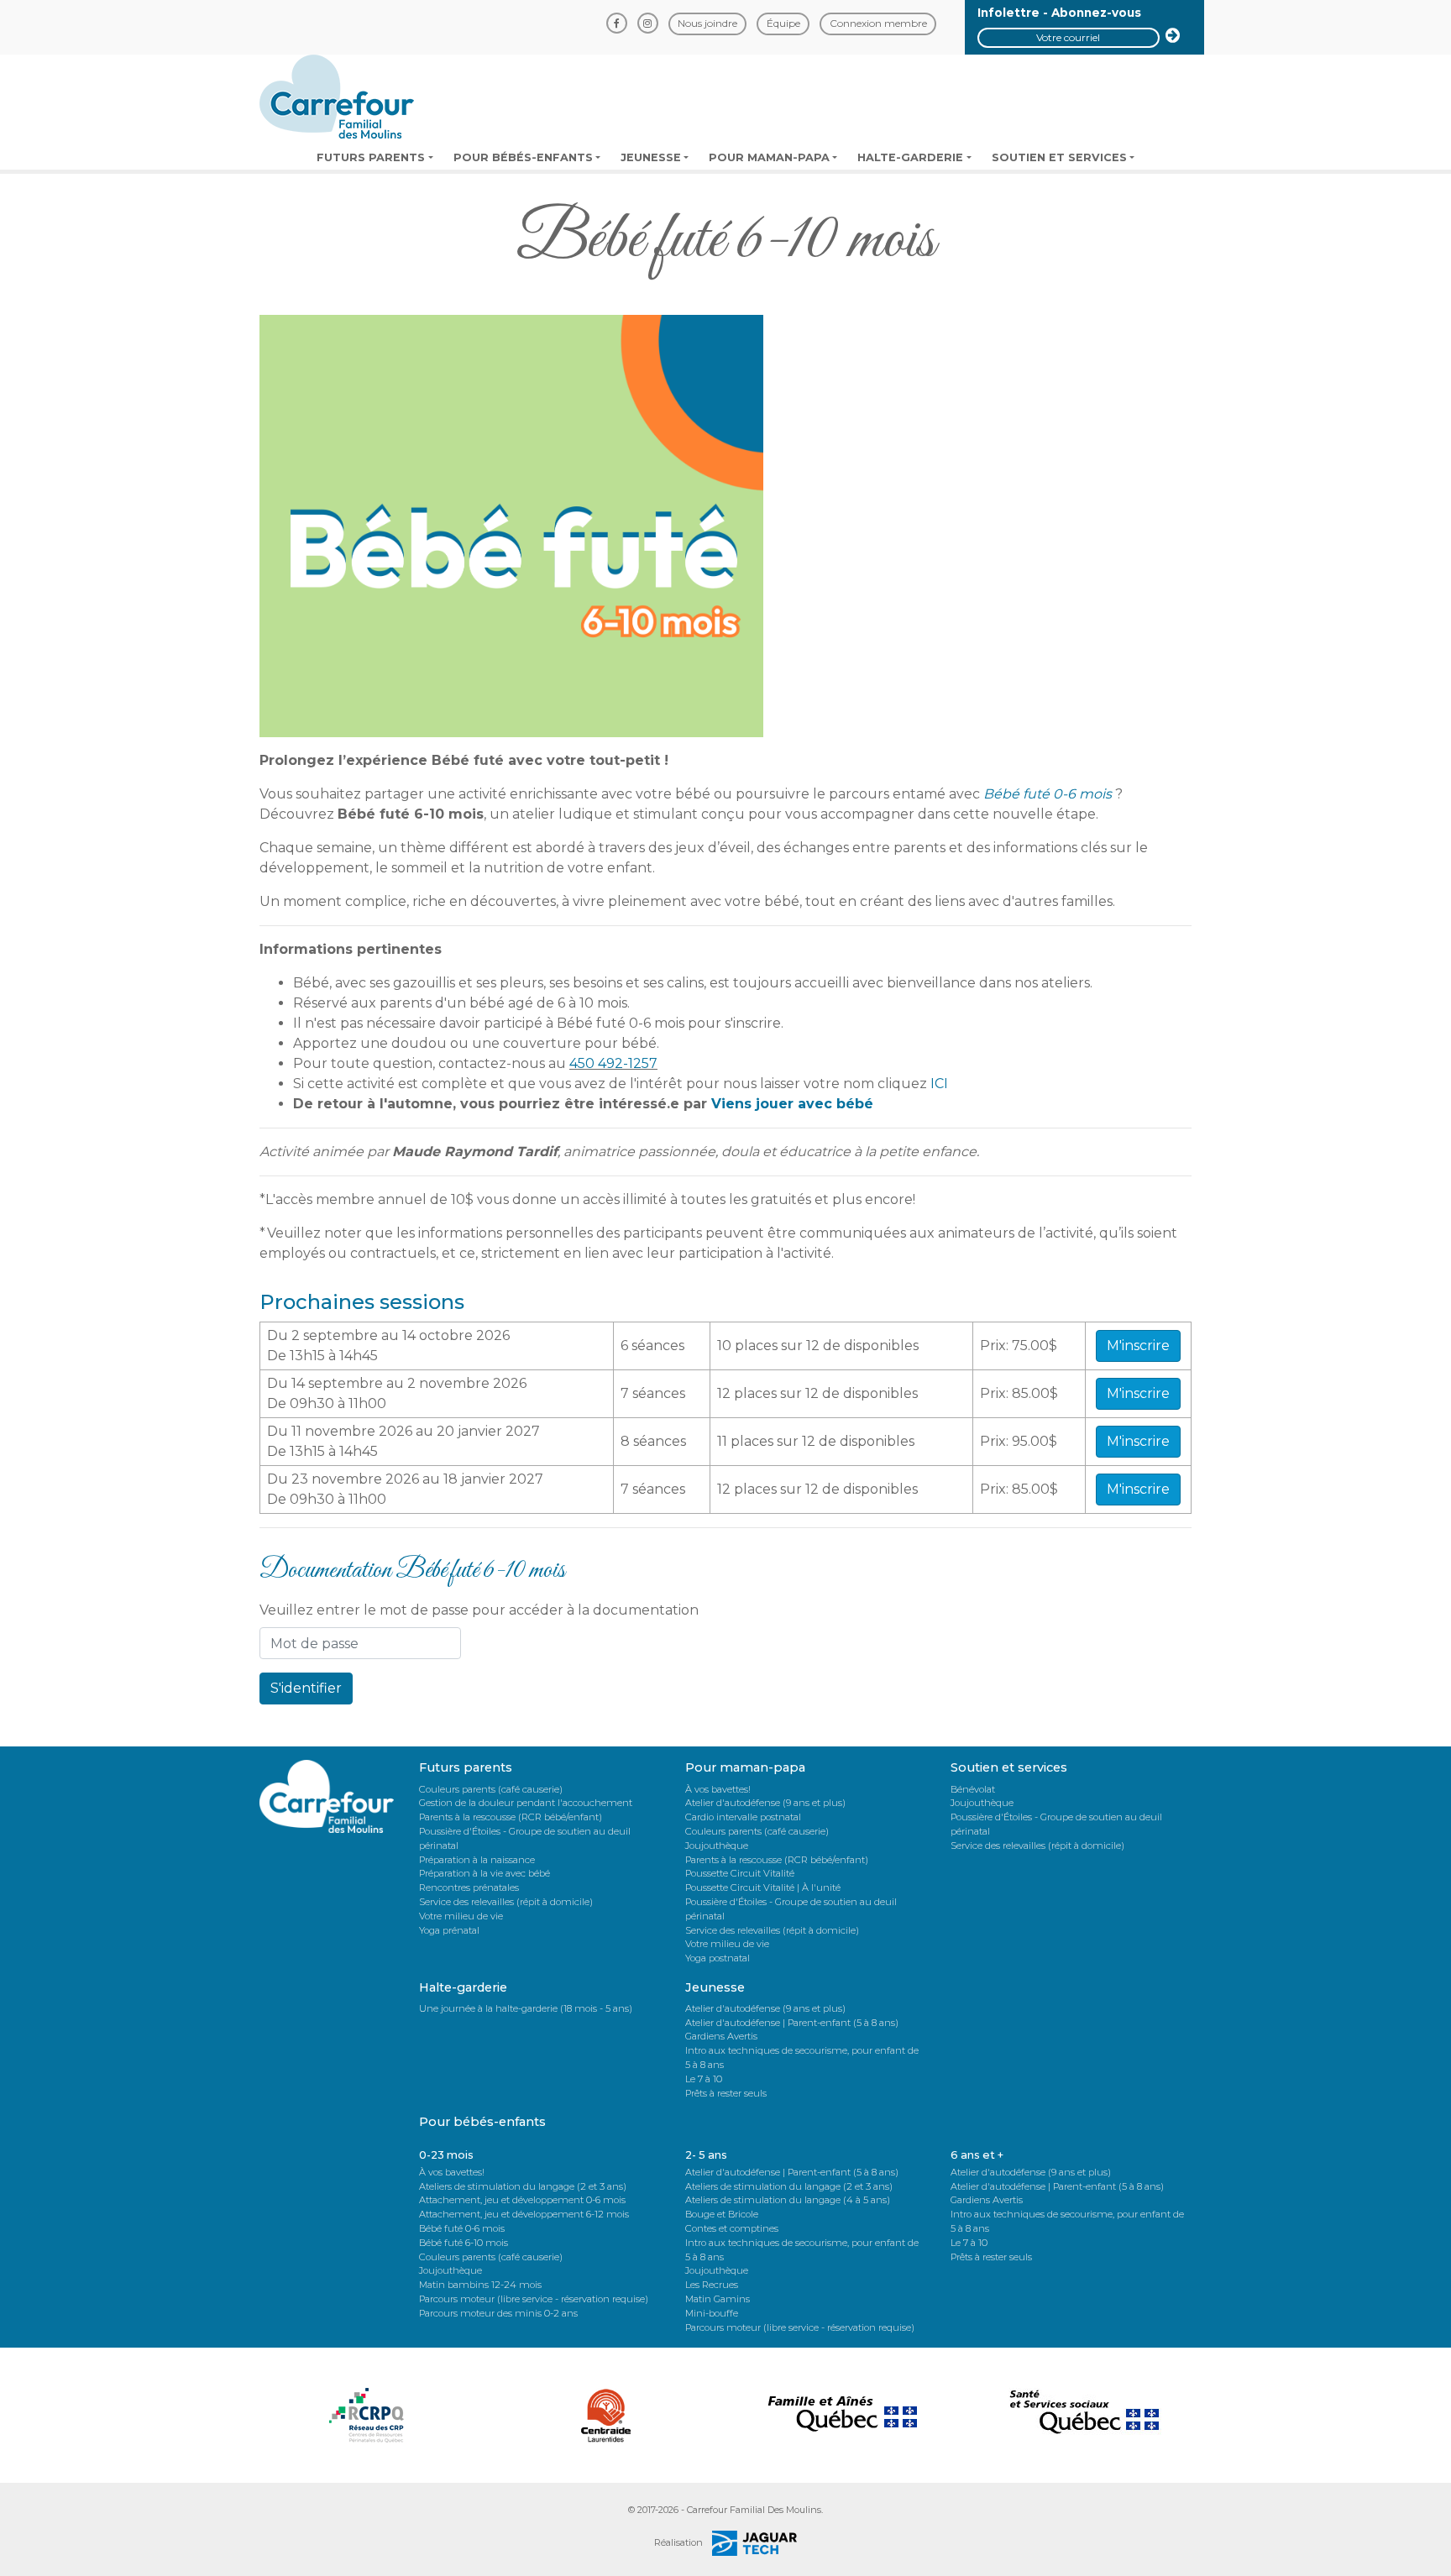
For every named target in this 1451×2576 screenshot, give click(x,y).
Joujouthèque (717, 1846)
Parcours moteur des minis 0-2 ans (498, 2313)
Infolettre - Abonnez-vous (1059, 13)
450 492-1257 (613, 1063)
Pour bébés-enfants (523, 157)
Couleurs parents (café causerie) (491, 1789)
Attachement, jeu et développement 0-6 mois (522, 2200)
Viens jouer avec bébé (792, 1104)
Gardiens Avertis (721, 2036)
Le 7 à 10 (704, 2079)
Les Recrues (712, 2285)
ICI (939, 1084)
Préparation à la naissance (477, 1860)
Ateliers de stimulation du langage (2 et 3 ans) (523, 2186)
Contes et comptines (732, 2228)
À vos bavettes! (718, 1789)
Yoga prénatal (449, 1930)
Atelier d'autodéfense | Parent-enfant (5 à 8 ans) (792, 2023)
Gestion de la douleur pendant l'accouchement (526, 1803)
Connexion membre (878, 23)
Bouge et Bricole (722, 2214)
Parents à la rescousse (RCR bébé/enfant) (511, 1817)
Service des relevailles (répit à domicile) (506, 1902)
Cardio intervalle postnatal (743, 1817)
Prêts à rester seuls (726, 2093)
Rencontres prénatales (469, 1887)
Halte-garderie (910, 157)
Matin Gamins (718, 2299)
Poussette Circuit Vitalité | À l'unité (763, 1887)
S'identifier (306, 1688)
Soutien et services (1059, 157)
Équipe (783, 23)
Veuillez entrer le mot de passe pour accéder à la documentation (479, 1610)
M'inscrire (1138, 1346)
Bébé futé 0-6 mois (462, 2228)
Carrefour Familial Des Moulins (754, 2510)
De (277, 1356)
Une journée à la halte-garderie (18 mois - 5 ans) (526, 2008)
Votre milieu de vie (461, 1916)
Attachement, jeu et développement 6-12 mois (524, 2214)
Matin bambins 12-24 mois (480, 2285)
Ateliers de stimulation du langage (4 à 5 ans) (788, 2200)
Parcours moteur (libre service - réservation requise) (534, 2299)
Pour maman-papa (769, 157)
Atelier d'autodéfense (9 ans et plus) (765, 1803)
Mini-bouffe (712, 2313)
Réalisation (680, 2542)
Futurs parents (371, 157)
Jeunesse (651, 157)
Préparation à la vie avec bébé (485, 1873)
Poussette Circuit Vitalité (740, 1873)
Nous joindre (707, 23)
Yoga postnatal (718, 1958)
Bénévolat (973, 1789)
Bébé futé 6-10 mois (464, 2243)
